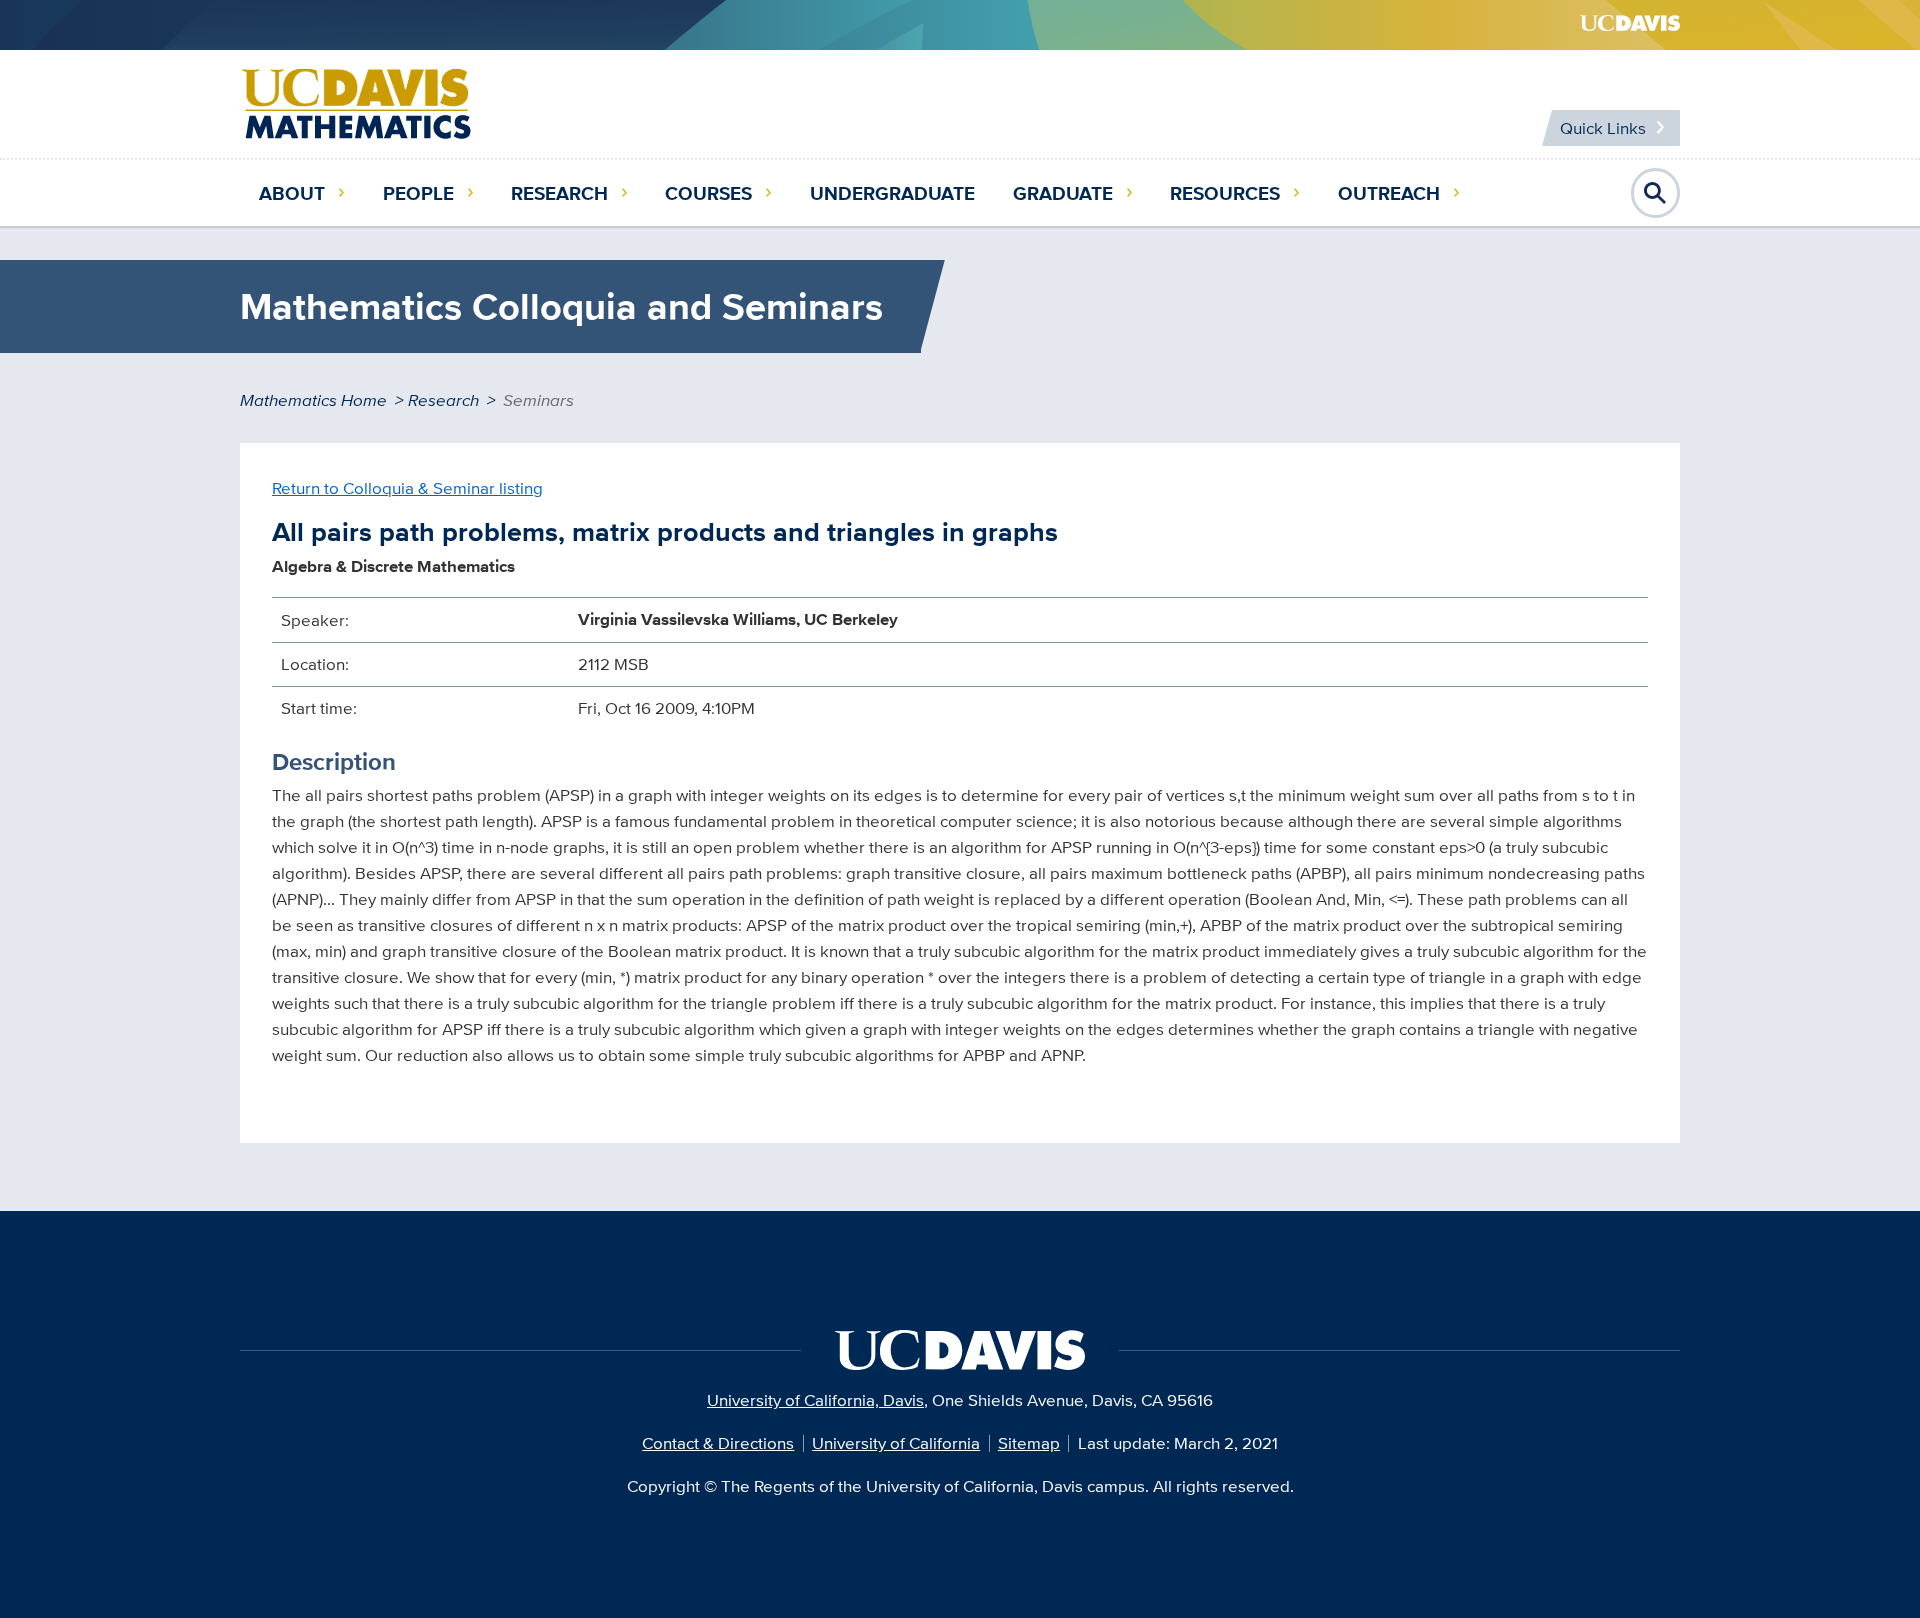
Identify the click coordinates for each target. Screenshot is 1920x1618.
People (418, 193)
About (292, 193)
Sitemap (1029, 1443)
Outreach (1389, 193)
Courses (708, 193)
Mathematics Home (313, 400)
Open (1656, 193)
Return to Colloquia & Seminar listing (407, 488)
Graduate (1063, 193)
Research (559, 193)
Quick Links (1603, 128)
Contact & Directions (718, 1443)
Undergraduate (892, 193)
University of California (896, 1443)
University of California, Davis (815, 1400)
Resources (1225, 193)
